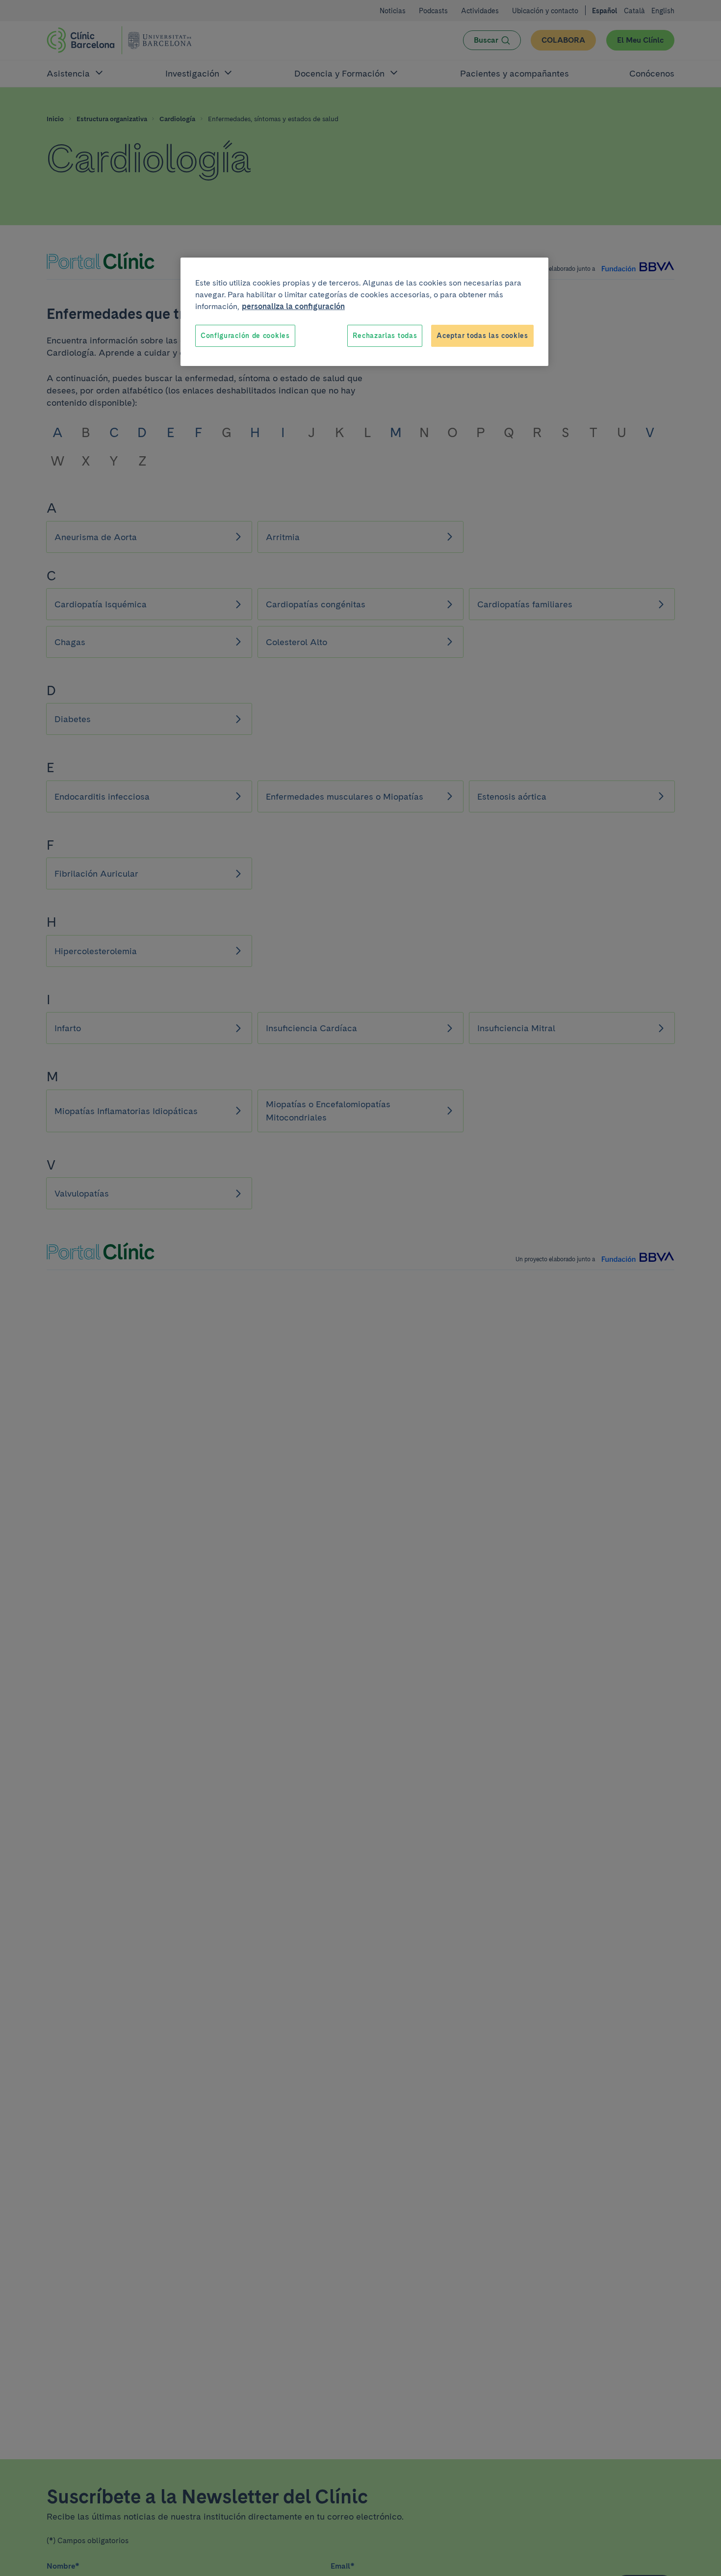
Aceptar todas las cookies (482, 336)
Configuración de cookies (245, 336)
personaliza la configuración (293, 306)
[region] (364, 312)
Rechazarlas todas (385, 336)
